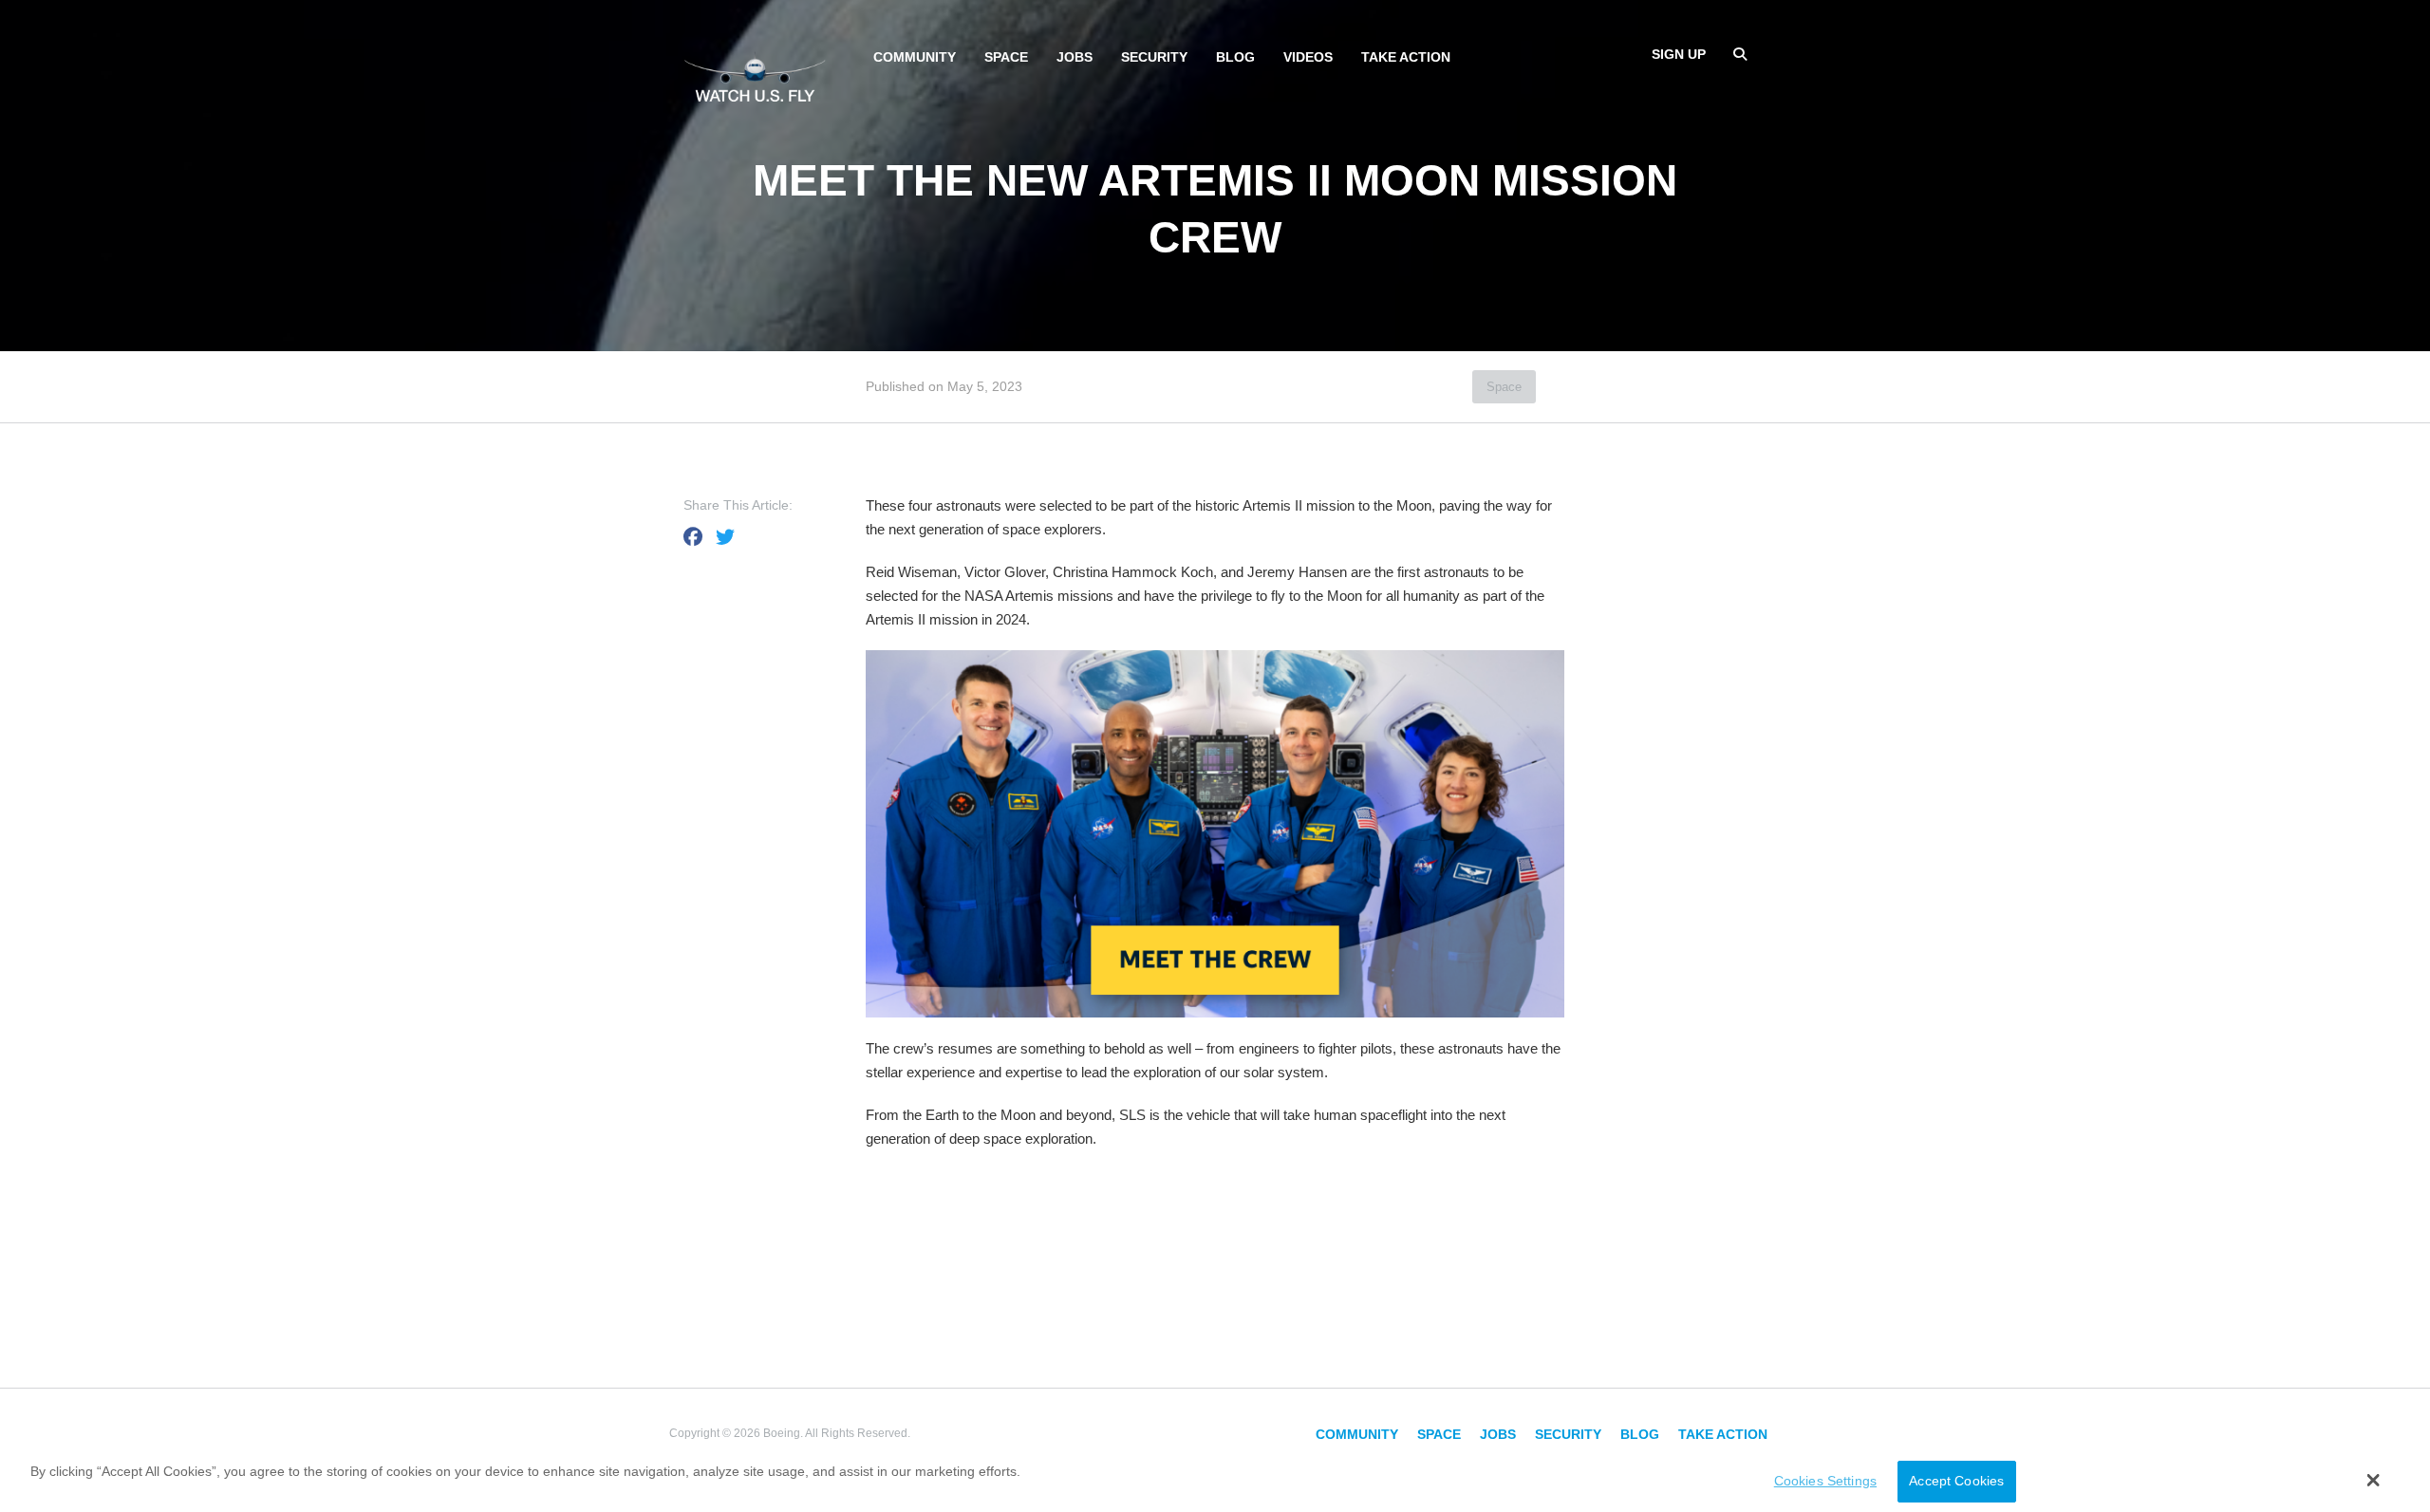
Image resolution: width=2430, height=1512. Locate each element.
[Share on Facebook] (693, 537)
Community (915, 57)
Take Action (1406, 57)
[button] (2374, 1480)
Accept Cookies (1956, 1482)
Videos (1308, 57)
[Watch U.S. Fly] (755, 75)
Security (1154, 57)
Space (1006, 57)
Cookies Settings (1825, 1482)
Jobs (1075, 57)
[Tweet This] (725, 537)
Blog (1235, 57)
